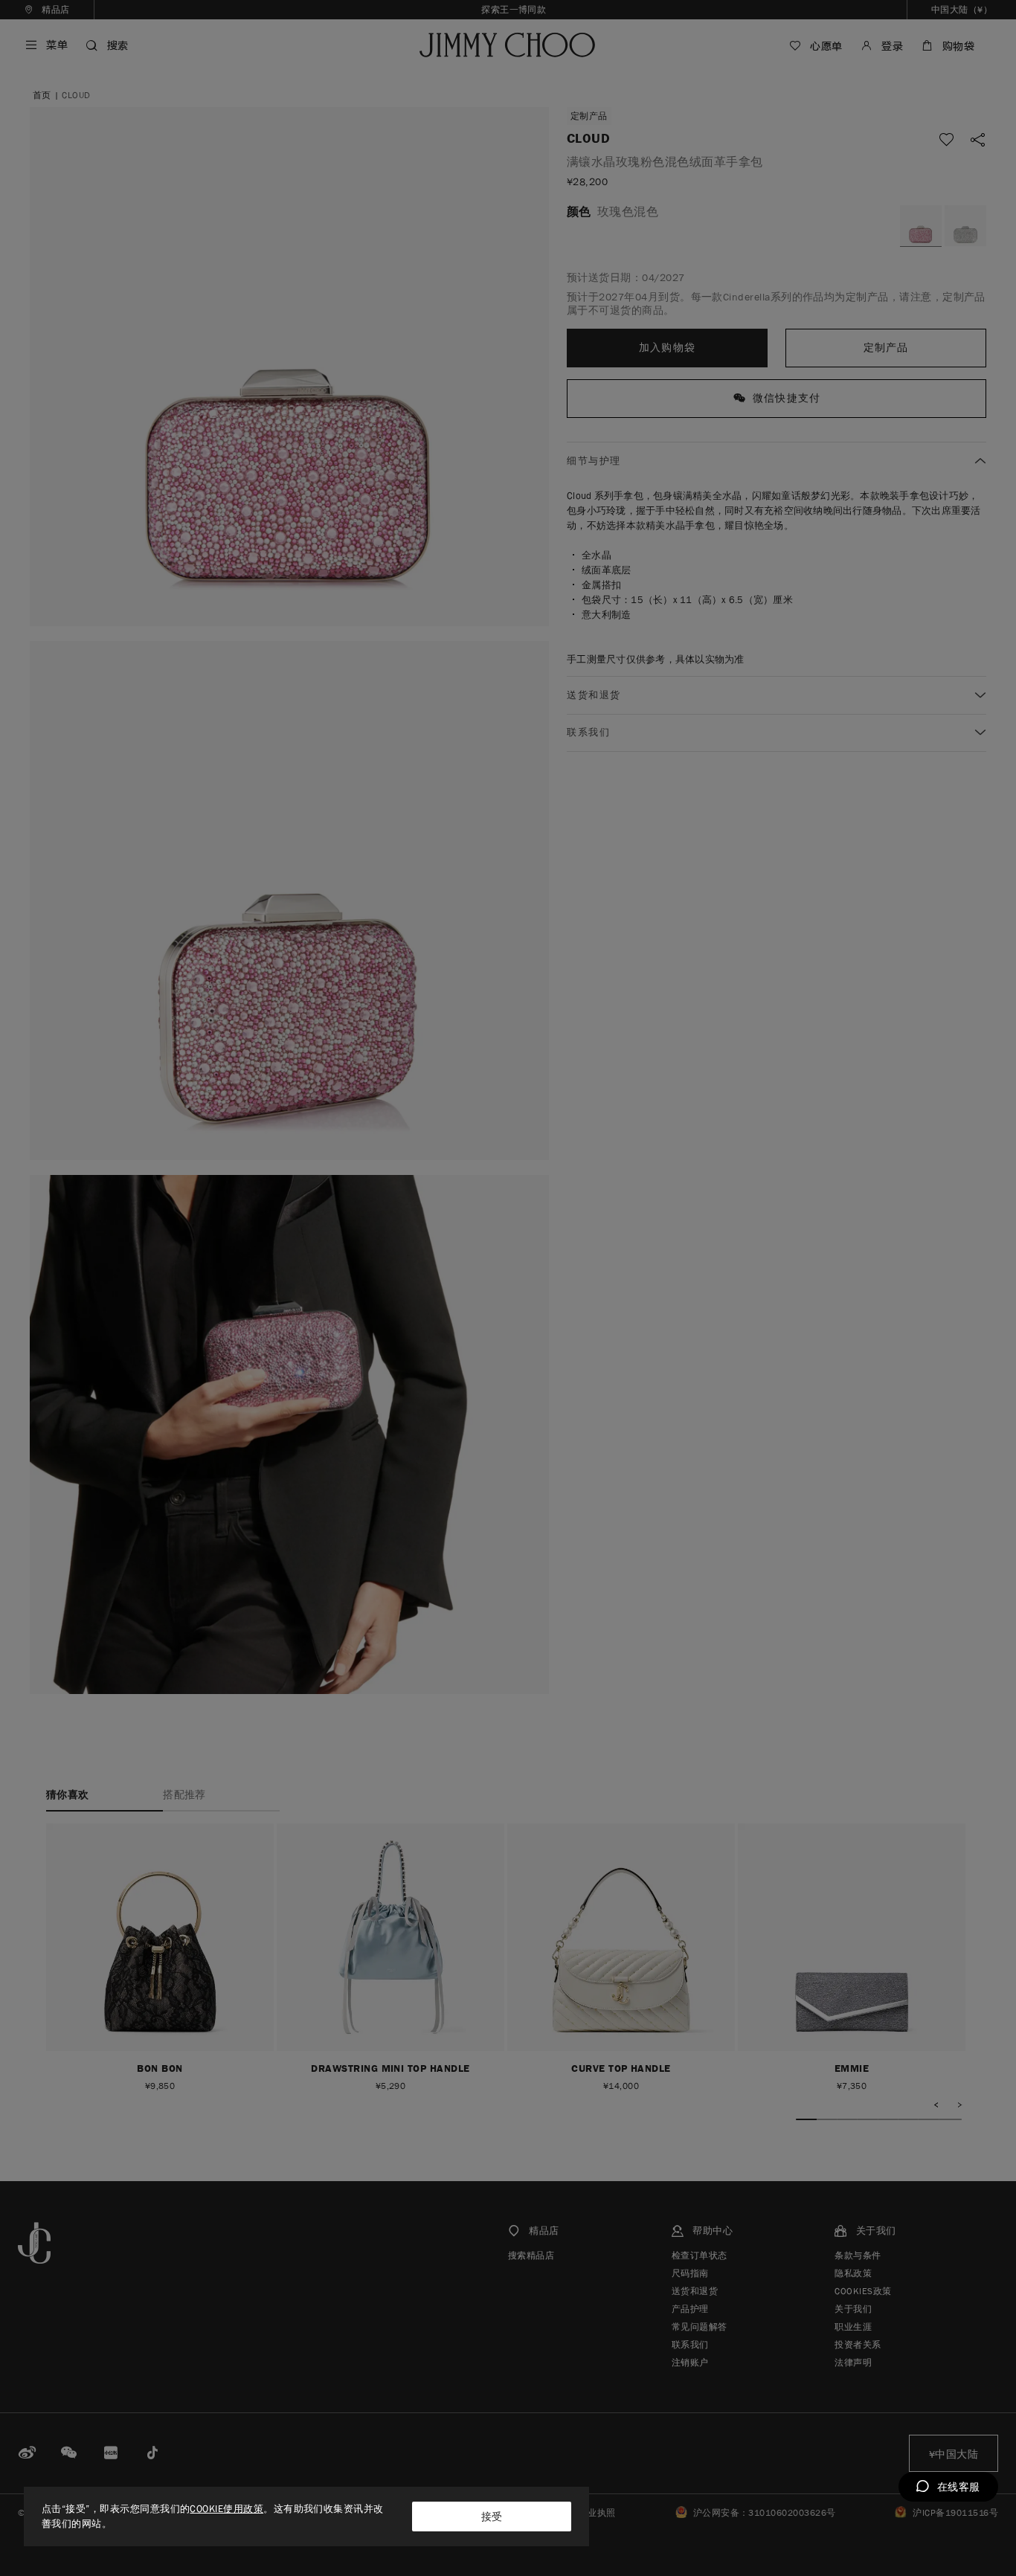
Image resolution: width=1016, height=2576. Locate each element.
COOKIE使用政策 (226, 2509)
